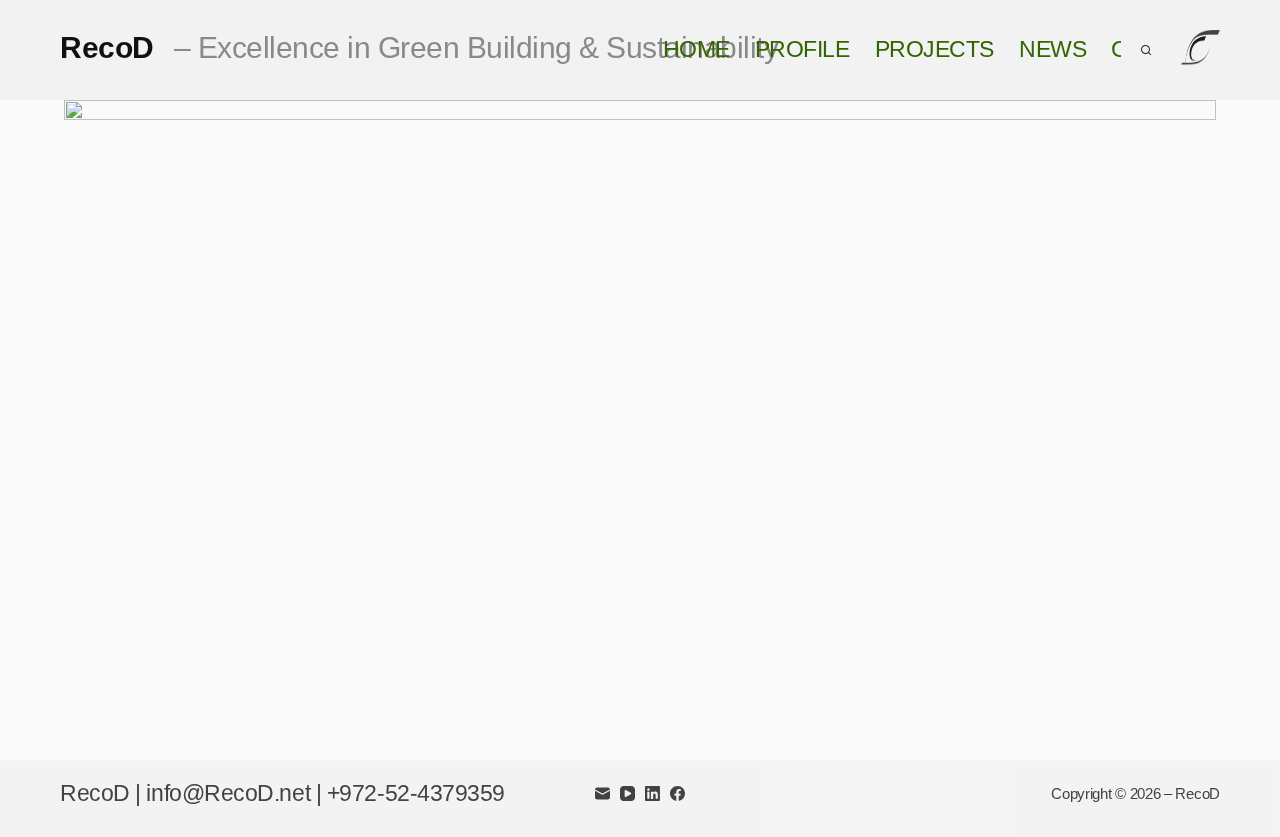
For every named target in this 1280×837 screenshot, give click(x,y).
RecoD (419, 48)
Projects (934, 49)
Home (696, 49)
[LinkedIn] (652, 793)
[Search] (1146, 50)
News (1052, 49)
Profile (802, 49)
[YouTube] (627, 793)
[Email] (602, 793)
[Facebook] (677, 793)
